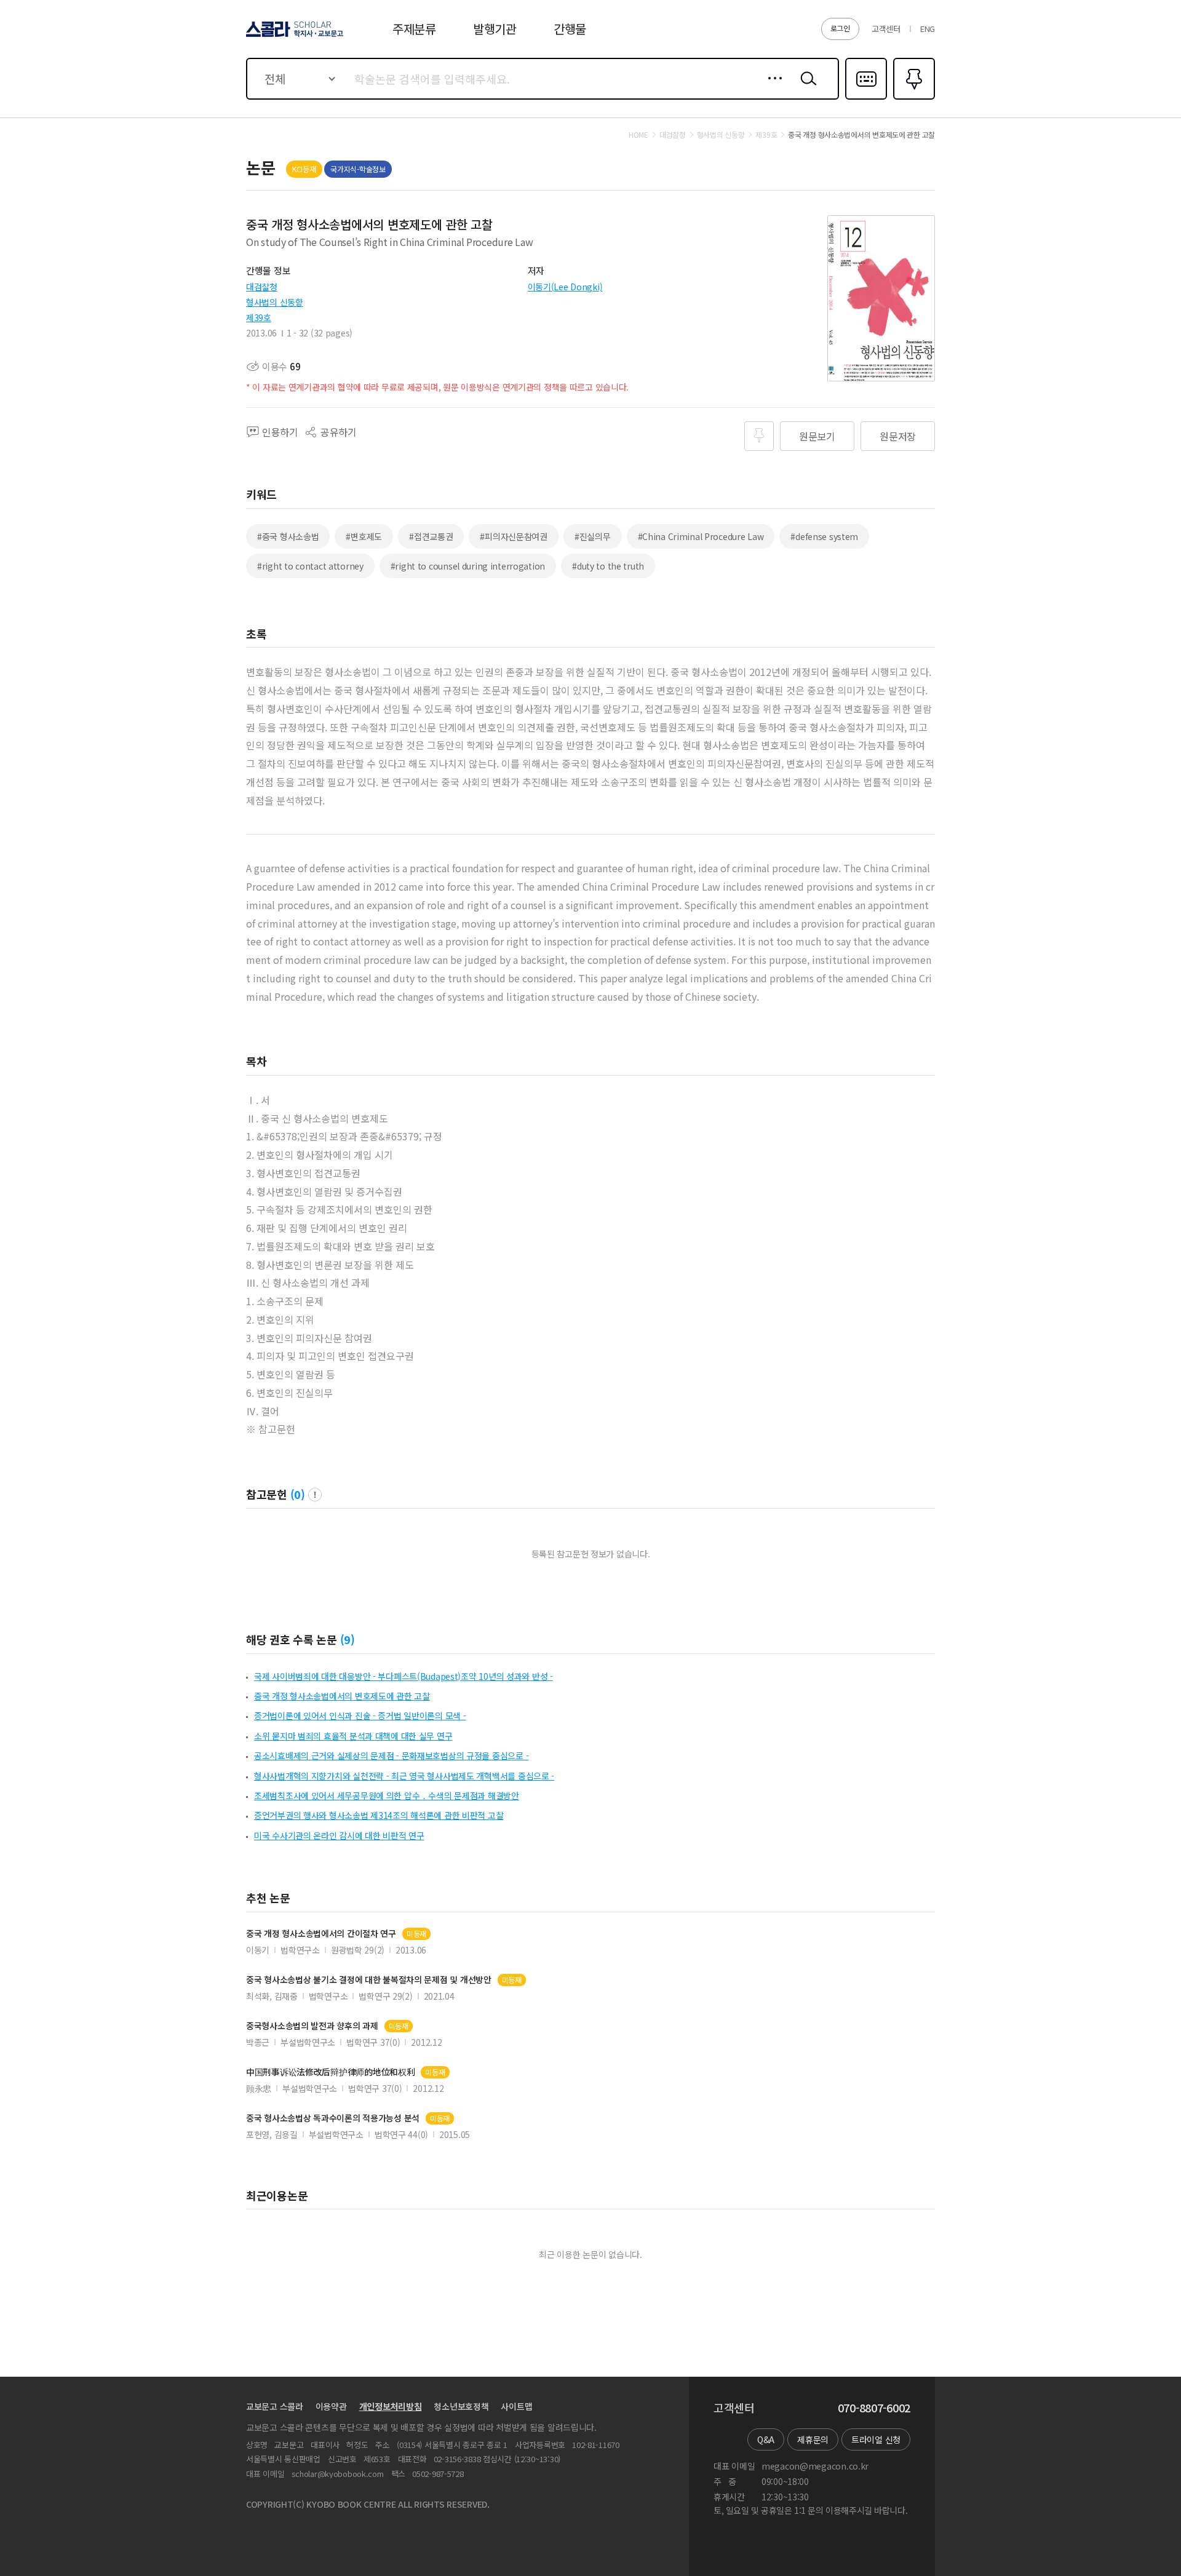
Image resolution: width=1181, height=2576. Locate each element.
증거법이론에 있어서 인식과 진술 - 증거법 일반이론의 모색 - (360, 1715)
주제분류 (414, 29)
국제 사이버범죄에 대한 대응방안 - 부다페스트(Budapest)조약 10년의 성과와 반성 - (404, 1676)
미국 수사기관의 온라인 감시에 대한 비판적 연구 (339, 1835)
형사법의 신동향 (275, 302)
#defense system (824, 536)
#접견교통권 (431, 536)
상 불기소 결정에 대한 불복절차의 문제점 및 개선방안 (369, 1980)
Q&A (766, 2439)
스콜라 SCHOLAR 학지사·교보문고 (294, 36)
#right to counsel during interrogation (468, 566)
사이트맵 (516, 2406)
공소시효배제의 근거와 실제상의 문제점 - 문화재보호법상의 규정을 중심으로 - (391, 1755)
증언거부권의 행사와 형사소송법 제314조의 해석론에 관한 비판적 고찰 (379, 1815)
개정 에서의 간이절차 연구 (321, 1934)
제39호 (259, 317)
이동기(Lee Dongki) (565, 287)
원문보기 (817, 436)
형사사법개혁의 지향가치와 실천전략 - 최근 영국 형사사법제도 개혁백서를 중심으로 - (404, 1776)
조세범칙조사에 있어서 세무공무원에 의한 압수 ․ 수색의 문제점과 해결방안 (387, 1795)
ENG (928, 29)
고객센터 (886, 29)
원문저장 (898, 436)
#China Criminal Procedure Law (701, 536)
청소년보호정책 (461, 2406)
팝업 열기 (315, 1495)
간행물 (570, 29)
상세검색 (772, 88)
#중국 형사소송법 (288, 536)
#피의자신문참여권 (513, 536)
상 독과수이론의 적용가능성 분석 (333, 2118)
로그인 (840, 28)
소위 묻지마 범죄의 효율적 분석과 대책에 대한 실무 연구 (353, 1736)
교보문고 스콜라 (275, 2406)
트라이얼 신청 (876, 2439)
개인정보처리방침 (391, 2406)
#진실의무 (593, 536)
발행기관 (495, 29)
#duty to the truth (608, 566)
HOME (638, 135)
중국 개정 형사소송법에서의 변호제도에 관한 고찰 (342, 1696)
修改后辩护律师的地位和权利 (330, 2072)
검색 (806, 88)
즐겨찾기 (913, 98)
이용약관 (331, 2406)
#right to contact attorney (310, 566)
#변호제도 (364, 536)
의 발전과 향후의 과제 (312, 2026)
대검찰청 (262, 287)
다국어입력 (866, 98)
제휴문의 (813, 2439)
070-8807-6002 (874, 2408)
